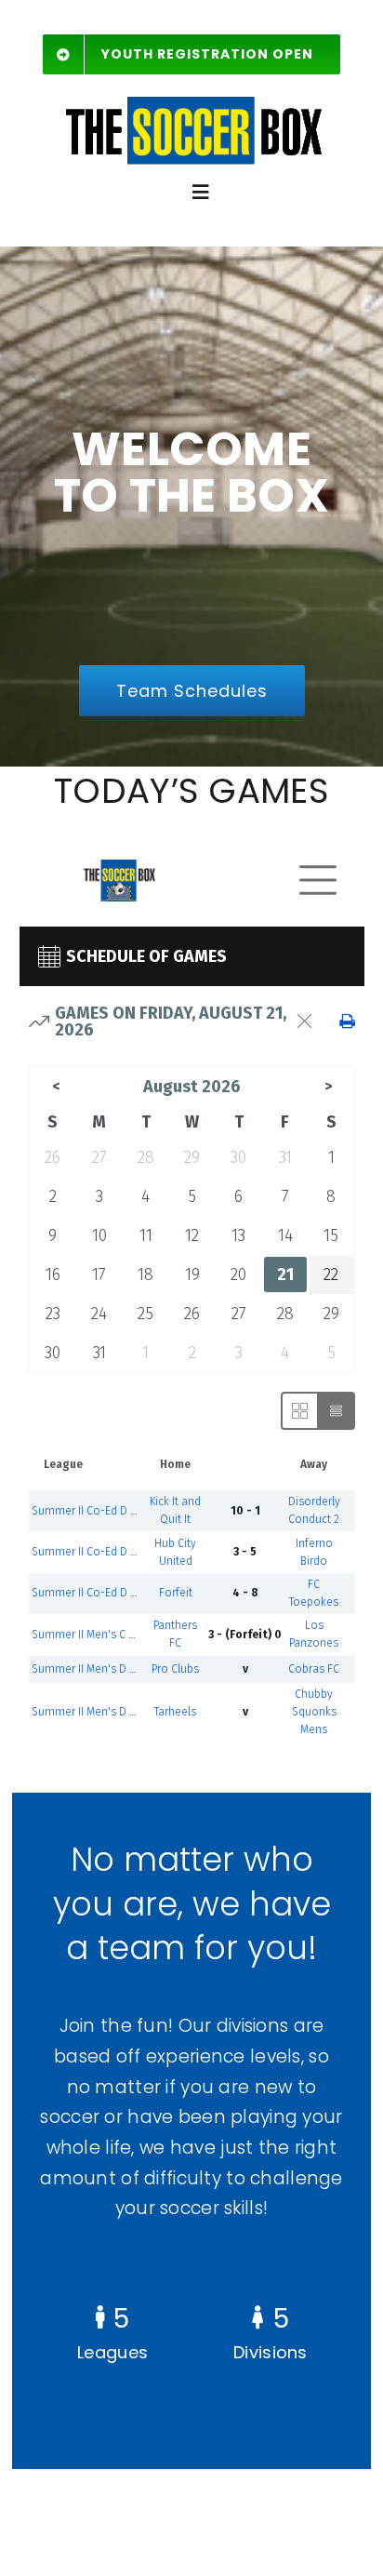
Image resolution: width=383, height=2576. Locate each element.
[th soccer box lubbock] (191, 97)
